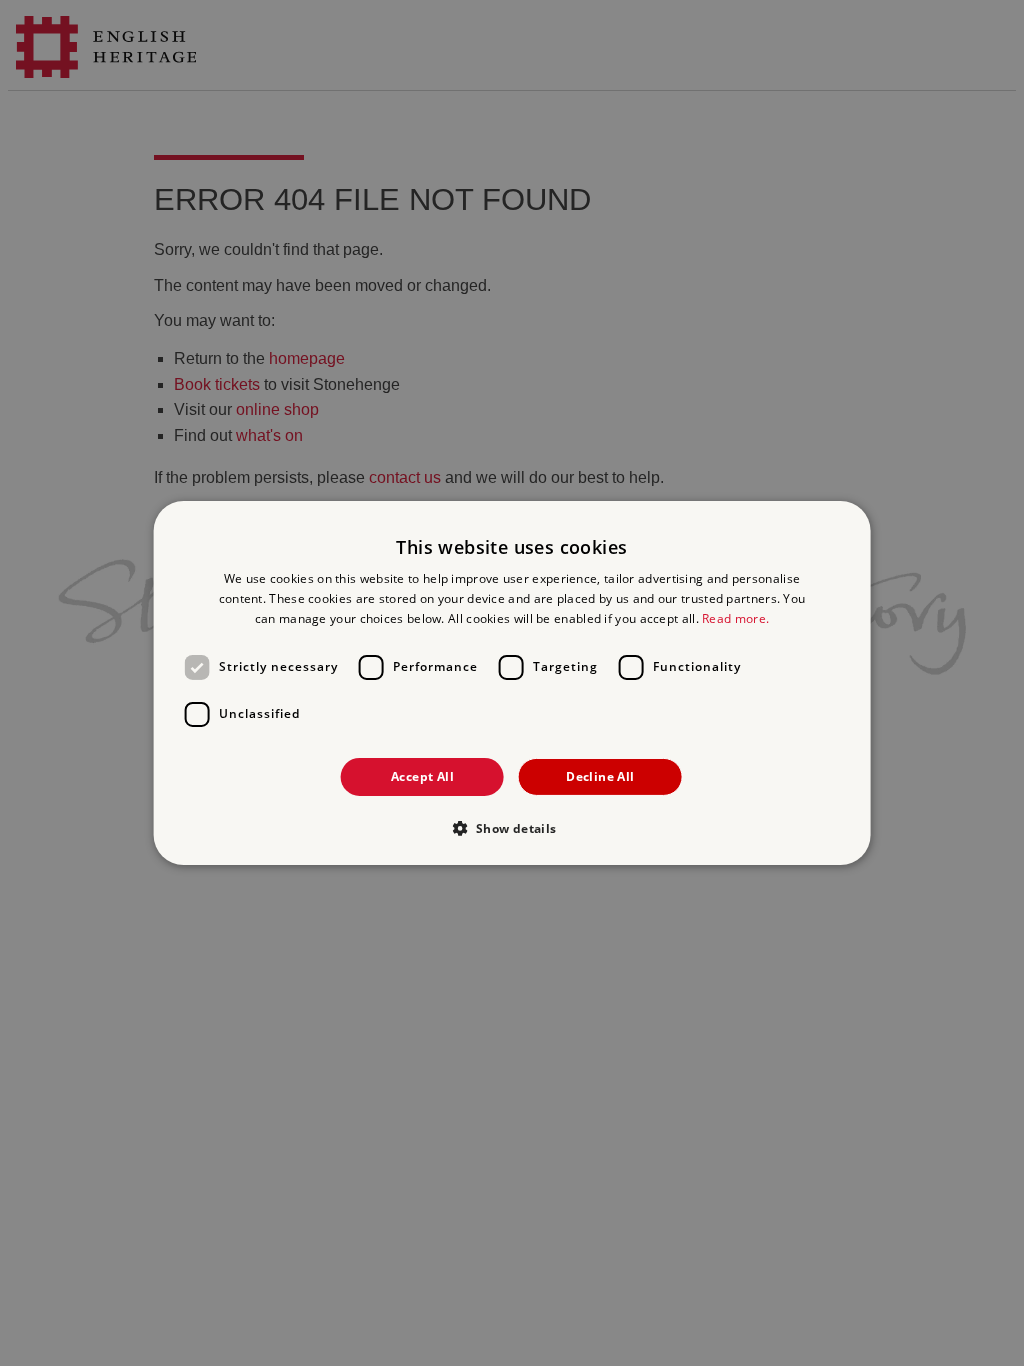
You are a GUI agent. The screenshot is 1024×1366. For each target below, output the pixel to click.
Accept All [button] (422, 776)
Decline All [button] (600, 776)
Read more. (735, 618)
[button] (511, 828)
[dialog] (512, 683)
